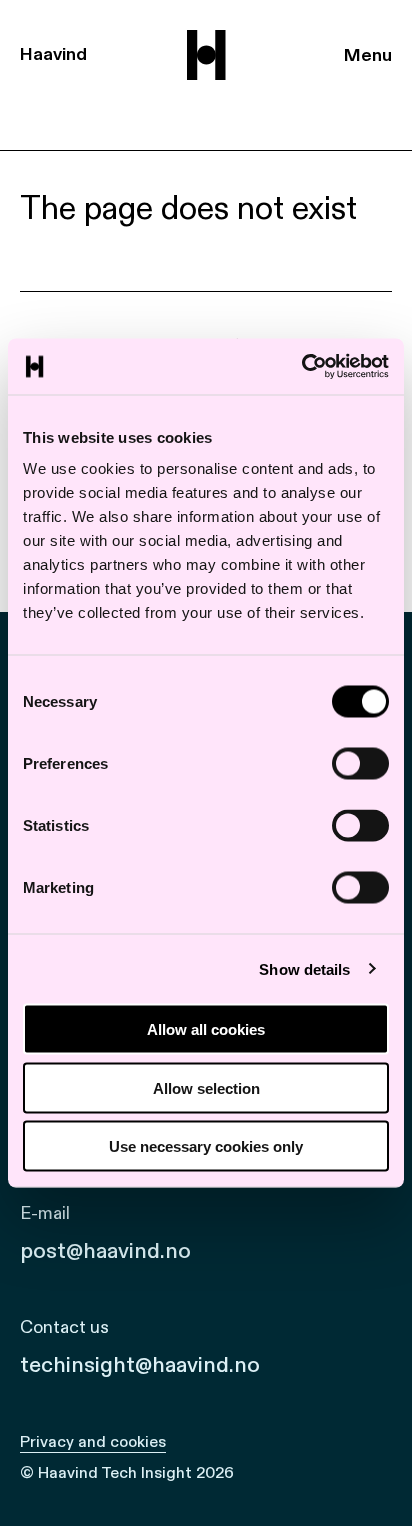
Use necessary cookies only (206, 1146)
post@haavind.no (105, 1251)
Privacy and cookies (93, 1442)
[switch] (360, 764)
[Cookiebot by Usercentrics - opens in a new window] (301, 367)
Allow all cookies (206, 1029)
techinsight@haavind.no (140, 1365)
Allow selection (206, 1087)
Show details (304, 968)
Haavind (53, 54)
